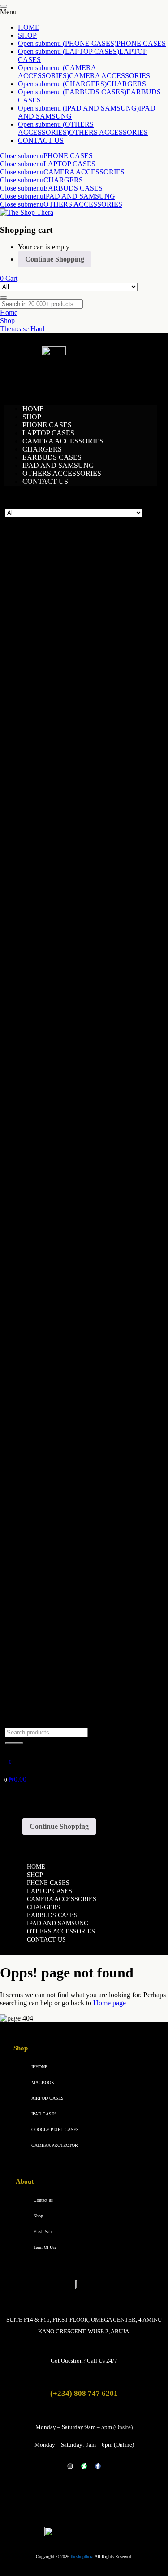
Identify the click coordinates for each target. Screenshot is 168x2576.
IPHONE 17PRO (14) (61, 1474)
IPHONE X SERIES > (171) (68, 1182)
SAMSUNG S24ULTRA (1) (71, 1506)
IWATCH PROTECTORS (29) (71, 1700)
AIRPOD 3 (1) (50, 778)
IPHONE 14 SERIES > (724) (69, 956)
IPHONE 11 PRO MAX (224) (73, 867)
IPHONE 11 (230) (55, 851)
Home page (110, 2003)
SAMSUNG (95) (48, 1579)
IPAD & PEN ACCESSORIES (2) (76, 818)
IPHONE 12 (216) (56, 883)
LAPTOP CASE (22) (54, 1255)
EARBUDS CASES (73, 188)
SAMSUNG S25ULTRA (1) (71, 1514)
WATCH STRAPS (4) (56, 1708)
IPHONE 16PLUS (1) (61, 1441)
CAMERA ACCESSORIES (110, 76)
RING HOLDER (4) (56, 1571)
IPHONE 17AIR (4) (58, 1465)
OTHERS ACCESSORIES (108, 132)
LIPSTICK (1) (47, 1360)
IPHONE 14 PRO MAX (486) (73, 988)
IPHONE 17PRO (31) (58, 1158)
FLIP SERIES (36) (53, 1595)
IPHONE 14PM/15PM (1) (67, 1409)
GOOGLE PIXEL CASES (55, 2130)
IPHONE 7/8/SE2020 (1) (62, 1166)
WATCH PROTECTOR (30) (65, 1692)
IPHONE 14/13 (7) (54, 996)
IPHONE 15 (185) (56, 1021)
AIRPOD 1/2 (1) (53, 770)
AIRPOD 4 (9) (48, 576)
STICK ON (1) (51, 1368)
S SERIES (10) (48, 1635)
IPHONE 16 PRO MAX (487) (73, 1085)
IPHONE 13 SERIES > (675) (69, 916)
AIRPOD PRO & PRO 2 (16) (69, 592)
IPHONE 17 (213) (56, 1126)
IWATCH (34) (44, 1215)
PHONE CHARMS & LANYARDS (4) (82, 1522)
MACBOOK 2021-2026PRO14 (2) (80, 1296)
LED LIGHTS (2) (50, 1320)
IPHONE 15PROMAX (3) (68, 1433)
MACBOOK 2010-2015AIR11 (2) (79, 1271)
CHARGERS (126, 84)
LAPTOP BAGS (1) (56, 616)
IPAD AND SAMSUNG (79, 196)
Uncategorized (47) (51, 1684)
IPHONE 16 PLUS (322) (65, 1069)
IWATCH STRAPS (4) (59, 1716)
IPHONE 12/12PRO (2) (64, 1401)
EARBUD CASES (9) (56, 754)
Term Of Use (45, 2247)
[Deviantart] (84, 2466)
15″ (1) (39, 624)
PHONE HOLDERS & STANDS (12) (79, 1563)
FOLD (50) (43, 1627)
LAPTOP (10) (44, 1223)
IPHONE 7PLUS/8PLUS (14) (70, 1174)
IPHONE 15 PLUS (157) (65, 1029)
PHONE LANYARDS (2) (64, 1546)
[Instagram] (70, 2466)
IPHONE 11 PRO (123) (63, 859)
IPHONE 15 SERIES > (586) (69, 1013)
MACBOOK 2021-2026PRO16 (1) (80, 1304)
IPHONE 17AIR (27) (57, 1150)
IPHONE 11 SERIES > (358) (69, 843)
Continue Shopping (55, 259)
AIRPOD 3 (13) (50, 568)
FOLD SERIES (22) (56, 1603)
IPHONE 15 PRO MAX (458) (73, 1045)
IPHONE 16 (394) (56, 1061)
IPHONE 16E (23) (56, 1093)
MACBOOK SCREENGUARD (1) (78, 1247)
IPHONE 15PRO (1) (59, 1425)
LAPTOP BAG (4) (54, 1231)
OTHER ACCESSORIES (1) (66, 1352)
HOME (29, 27)
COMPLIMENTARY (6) (60, 649)
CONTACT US (41, 140)
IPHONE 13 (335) (56, 924)
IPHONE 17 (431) (53, 1102)
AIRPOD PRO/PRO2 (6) (66, 786)
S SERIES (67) (48, 1611)
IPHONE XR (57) (55, 1199)
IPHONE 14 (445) (56, 964)
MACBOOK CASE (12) (62, 1263)
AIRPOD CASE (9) (55, 762)
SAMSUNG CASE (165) (60, 1619)
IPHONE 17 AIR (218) (62, 1134)
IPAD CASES (44, 2114)
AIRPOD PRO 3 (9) (56, 600)
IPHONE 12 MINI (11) (62, 891)
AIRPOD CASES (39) (56, 552)
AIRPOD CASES (47, 2098)
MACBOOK (43, 2082)
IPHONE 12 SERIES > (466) (69, 875)
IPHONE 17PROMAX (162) (71, 1482)
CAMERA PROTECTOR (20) (74, 1344)
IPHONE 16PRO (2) (59, 1449)
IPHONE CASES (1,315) (63, 1385)
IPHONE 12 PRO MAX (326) (73, 907)
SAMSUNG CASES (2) (62, 1498)
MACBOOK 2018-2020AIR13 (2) (79, 1288)
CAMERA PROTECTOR (55, 2145)
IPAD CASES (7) (52, 827)
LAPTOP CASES (69, 164)
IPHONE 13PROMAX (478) (71, 948)
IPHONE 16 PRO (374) (64, 1077)
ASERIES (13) (48, 1587)
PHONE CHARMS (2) (60, 1530)
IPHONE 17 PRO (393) (64, 1142)
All (27, 543)
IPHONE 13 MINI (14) (63, 932)
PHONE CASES (141, 43)
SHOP (27, 35)
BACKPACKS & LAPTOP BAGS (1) (80, 608)
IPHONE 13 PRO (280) (64, 940)
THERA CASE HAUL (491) (66, 1676)
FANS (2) (41, 746)
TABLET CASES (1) (55, 1652)
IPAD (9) (37, 810)
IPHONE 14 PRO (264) (64, 980)
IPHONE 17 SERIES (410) (66, 1118)
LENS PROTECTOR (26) (62, 1328)
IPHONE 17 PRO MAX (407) (73, 1110)
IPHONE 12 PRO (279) (64, 899)
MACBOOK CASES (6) (62, 1239)
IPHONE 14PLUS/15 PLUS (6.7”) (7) (82, 1004)
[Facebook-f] (98, 2466)
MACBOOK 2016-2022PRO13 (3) (80, 1279)
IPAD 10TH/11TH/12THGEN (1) (78, 1668)
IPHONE (39, 2067)
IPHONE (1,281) (48, 835)
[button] (9, 278)
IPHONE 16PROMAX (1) (68, 1457)
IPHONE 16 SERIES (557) (66, 1053)
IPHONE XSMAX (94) (63, 1207)
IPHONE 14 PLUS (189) (65, 972)
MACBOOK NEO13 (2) (65, 1312)
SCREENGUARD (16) (58, 1643)
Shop (38, 2216)
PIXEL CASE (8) (52, 1490)
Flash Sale (43, 2232)
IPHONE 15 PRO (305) (64, 1037)
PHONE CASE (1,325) (58, 1377)
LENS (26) (42, 1336)
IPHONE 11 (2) (52, 1393)
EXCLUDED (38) (50, 802)
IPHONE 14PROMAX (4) (68, 1417)
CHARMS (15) (46, 641)
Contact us (43, 2200)
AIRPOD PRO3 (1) (58, 794)
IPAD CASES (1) (52, 1660)
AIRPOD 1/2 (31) (52, 560)
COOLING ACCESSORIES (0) (70, 738)
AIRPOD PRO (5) (53, 584)
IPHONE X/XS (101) (60, 1190)
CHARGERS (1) (48, 632)
